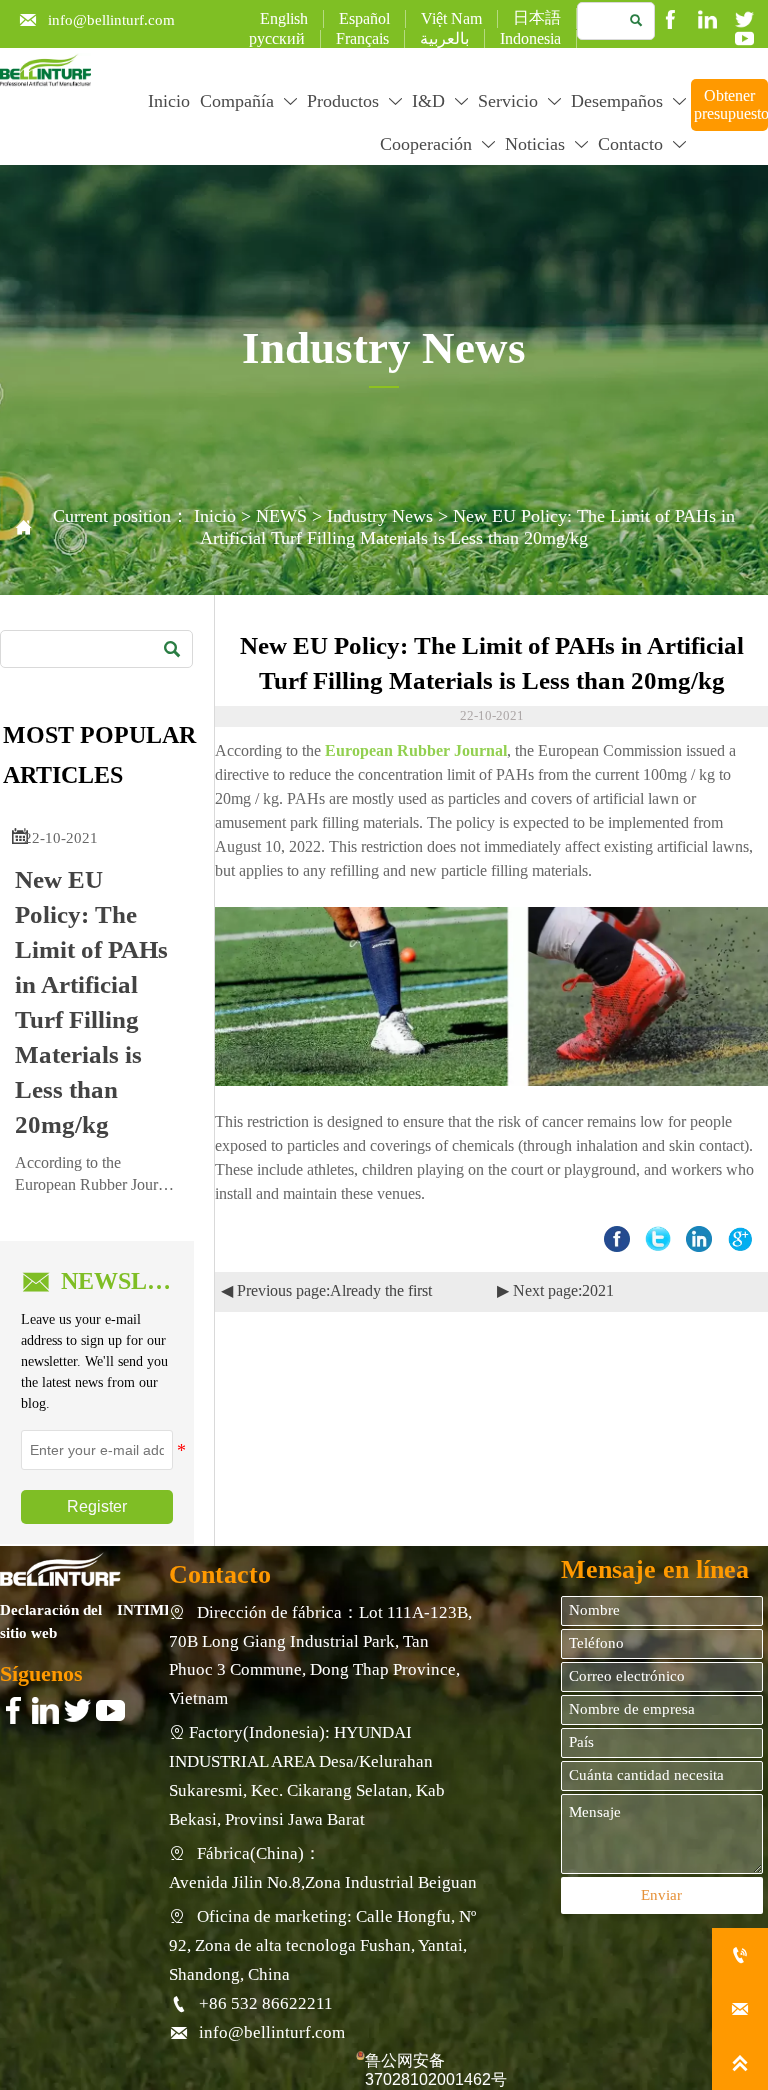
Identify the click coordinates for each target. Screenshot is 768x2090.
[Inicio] (45, 70)
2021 (598, 1290)
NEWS (281, 516)
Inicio (215, 516)
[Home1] (60, 1569)
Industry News (380, 516)
